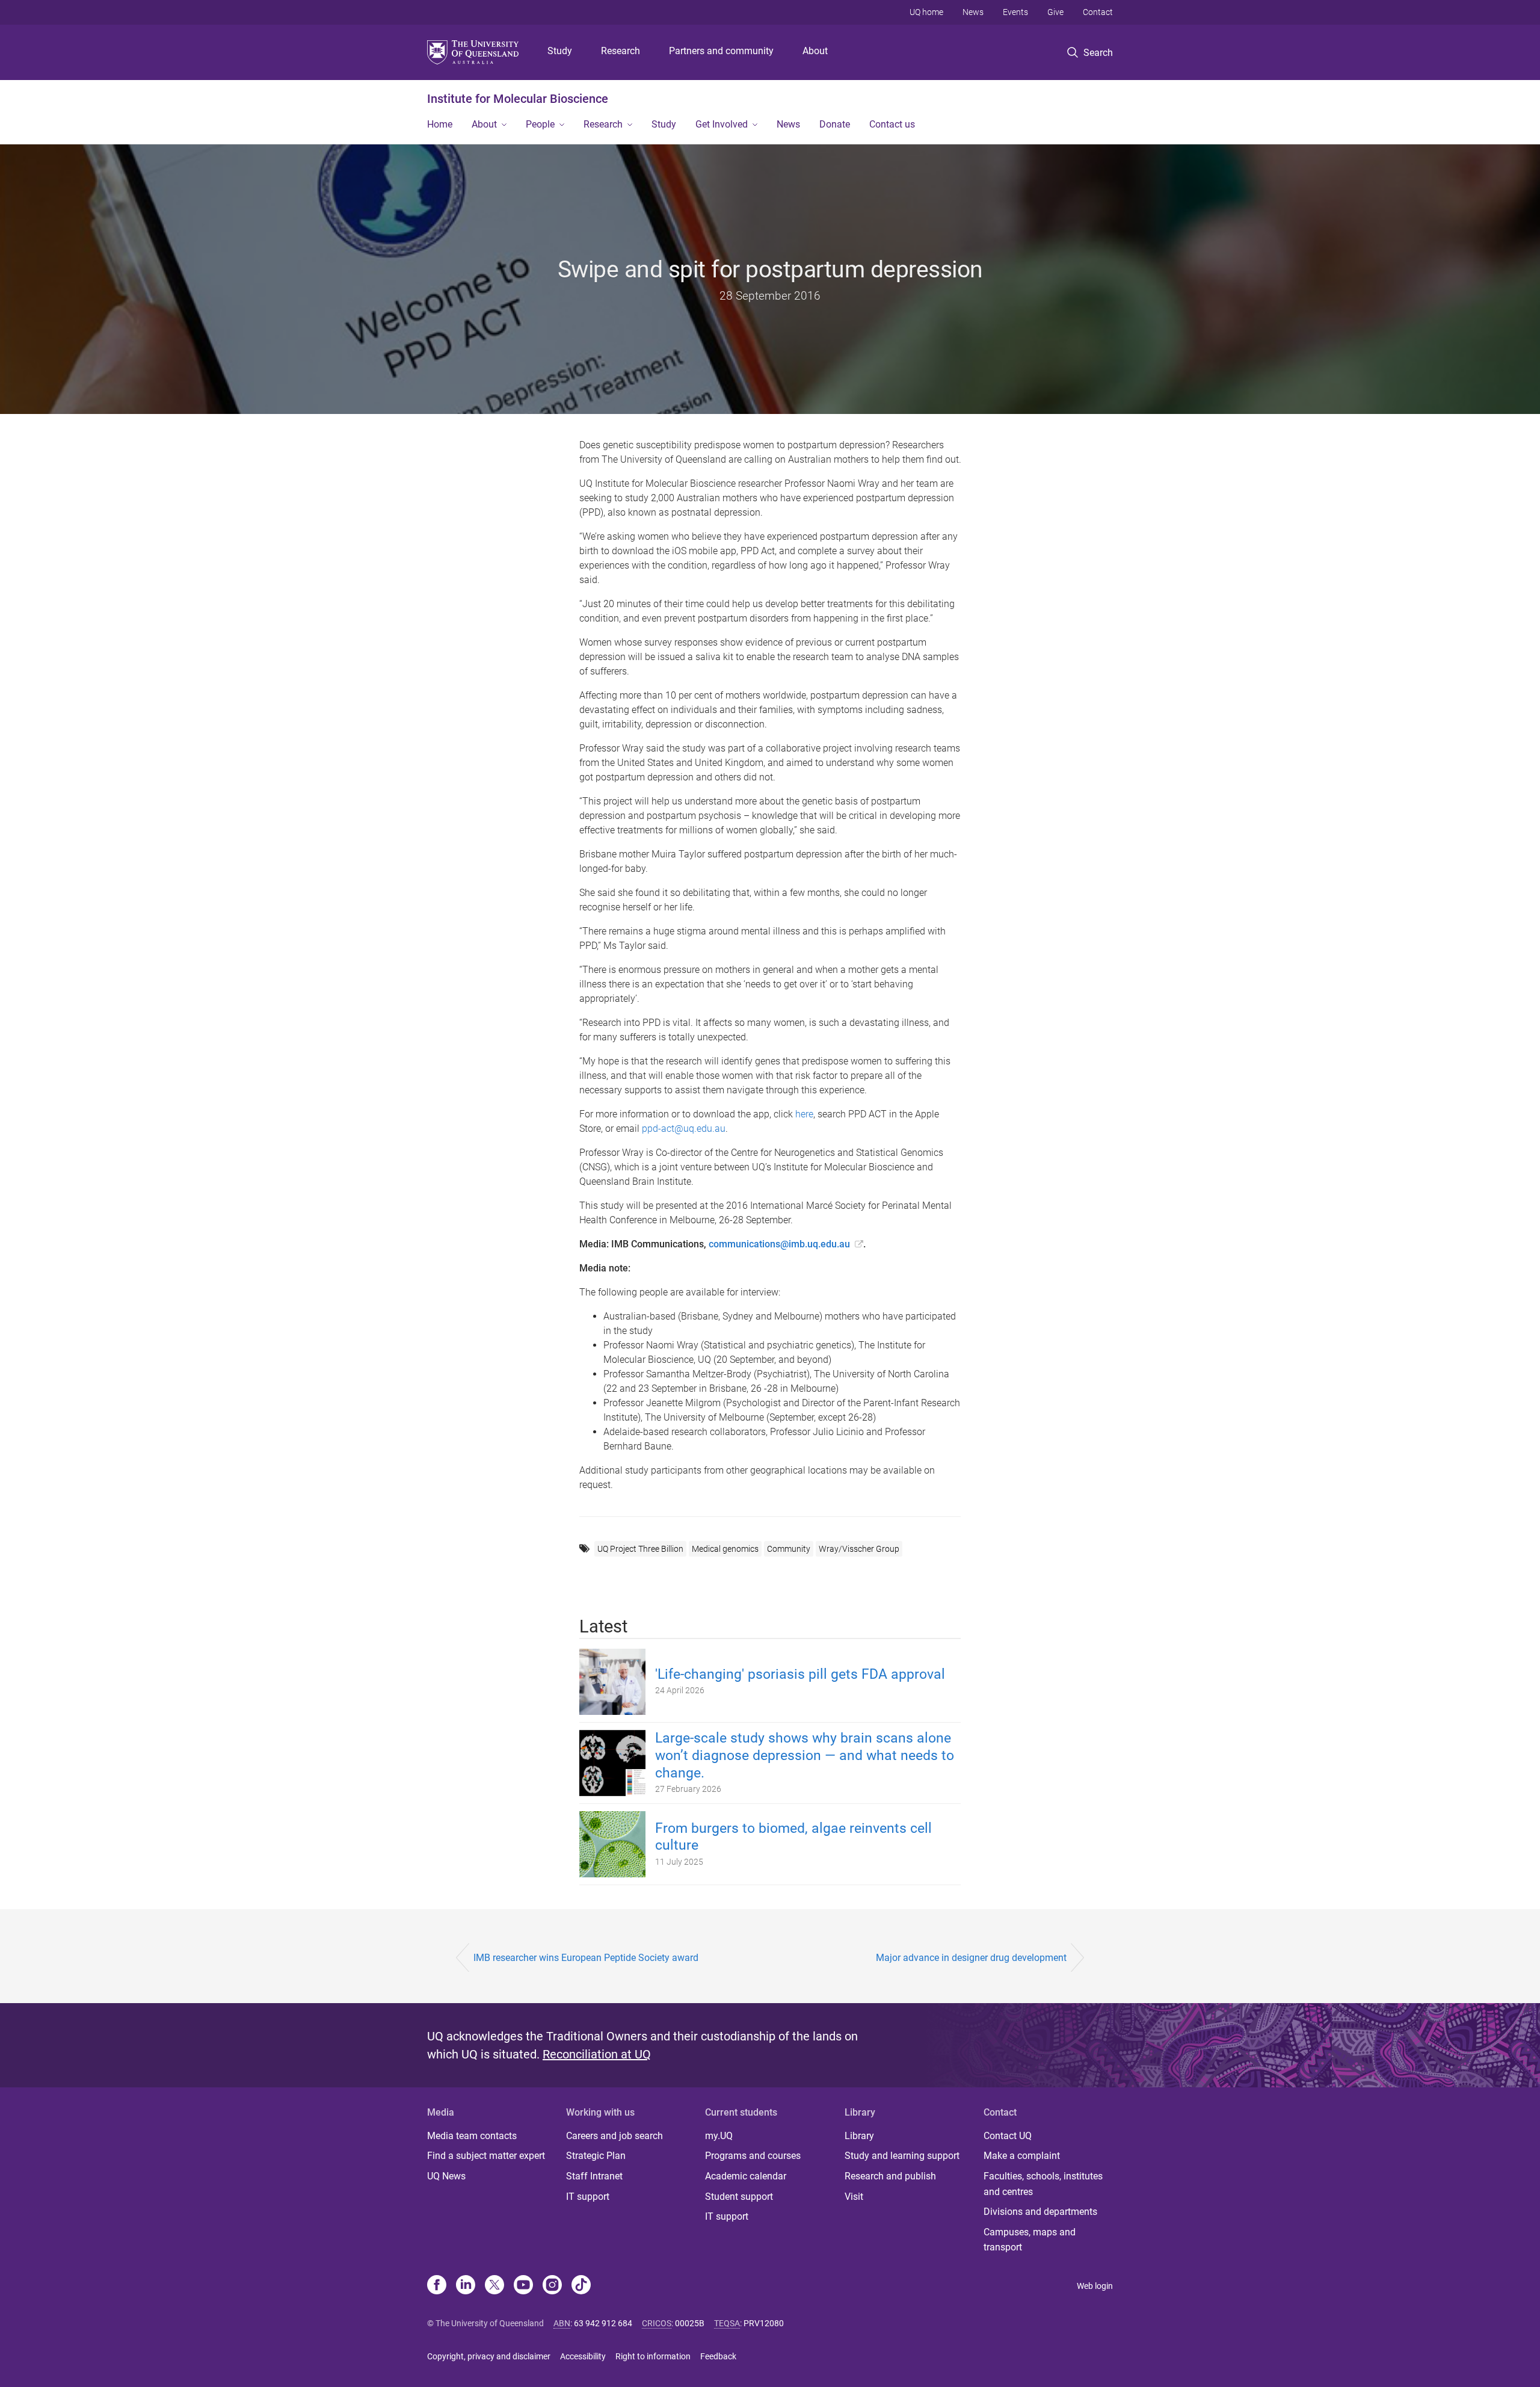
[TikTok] (581, 2286)
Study (560, 51)
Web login (1095, 2286)
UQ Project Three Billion (640, 1549)
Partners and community (721, 51)
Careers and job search (614, 2136)
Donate (835, 124)
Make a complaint (1022, 2156)
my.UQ (719, 2136)
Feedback (718, 2356)
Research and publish (890, 2176)
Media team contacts (472, 2136)
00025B (690, 2323)
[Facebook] (437, 2286)
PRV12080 (764, 2323)
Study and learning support (902, 2156)
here (804, 1114)
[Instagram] (552, 2286)
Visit (854, 2197)
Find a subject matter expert (486, 2156)
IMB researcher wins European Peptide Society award (586, 1958)
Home (440, 124)
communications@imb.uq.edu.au (779, 1244)
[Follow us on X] (494, 2286)
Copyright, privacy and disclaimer (489, 2356)
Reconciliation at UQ (597, 2054)
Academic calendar (746, 2176)
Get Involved (722, 124)
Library (859, 2136)
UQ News (446, 2176)
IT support (588, 2197)
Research (621, 51)
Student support (739, 2197)
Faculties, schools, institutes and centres (1043, 2184)
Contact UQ (1008, 2136)
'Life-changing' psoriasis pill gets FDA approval (800, 1674)
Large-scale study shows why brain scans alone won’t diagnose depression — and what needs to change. (805, 1756)
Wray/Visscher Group (859, 1549)
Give (1055, 12)
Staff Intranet (594, 2176)
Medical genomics (725, 1549)
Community (789, 1549)
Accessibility (583, 2356)
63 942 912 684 (603, 2323)
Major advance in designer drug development (971, 1958)
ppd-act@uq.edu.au (684, 1129)
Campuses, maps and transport (1030, 2240)
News (973, 12)
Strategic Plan (596, 2156)
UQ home (926, 12)
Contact (1098, 12)
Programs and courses (753, 2156)
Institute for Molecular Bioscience (518, 99)
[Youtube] (523, 2286)
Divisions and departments (1040, 2212)
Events (1015, 12)
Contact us (892, 124)
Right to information (653, 2356)
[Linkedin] (466, 2286)
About (815, 51)
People (540, 124)
